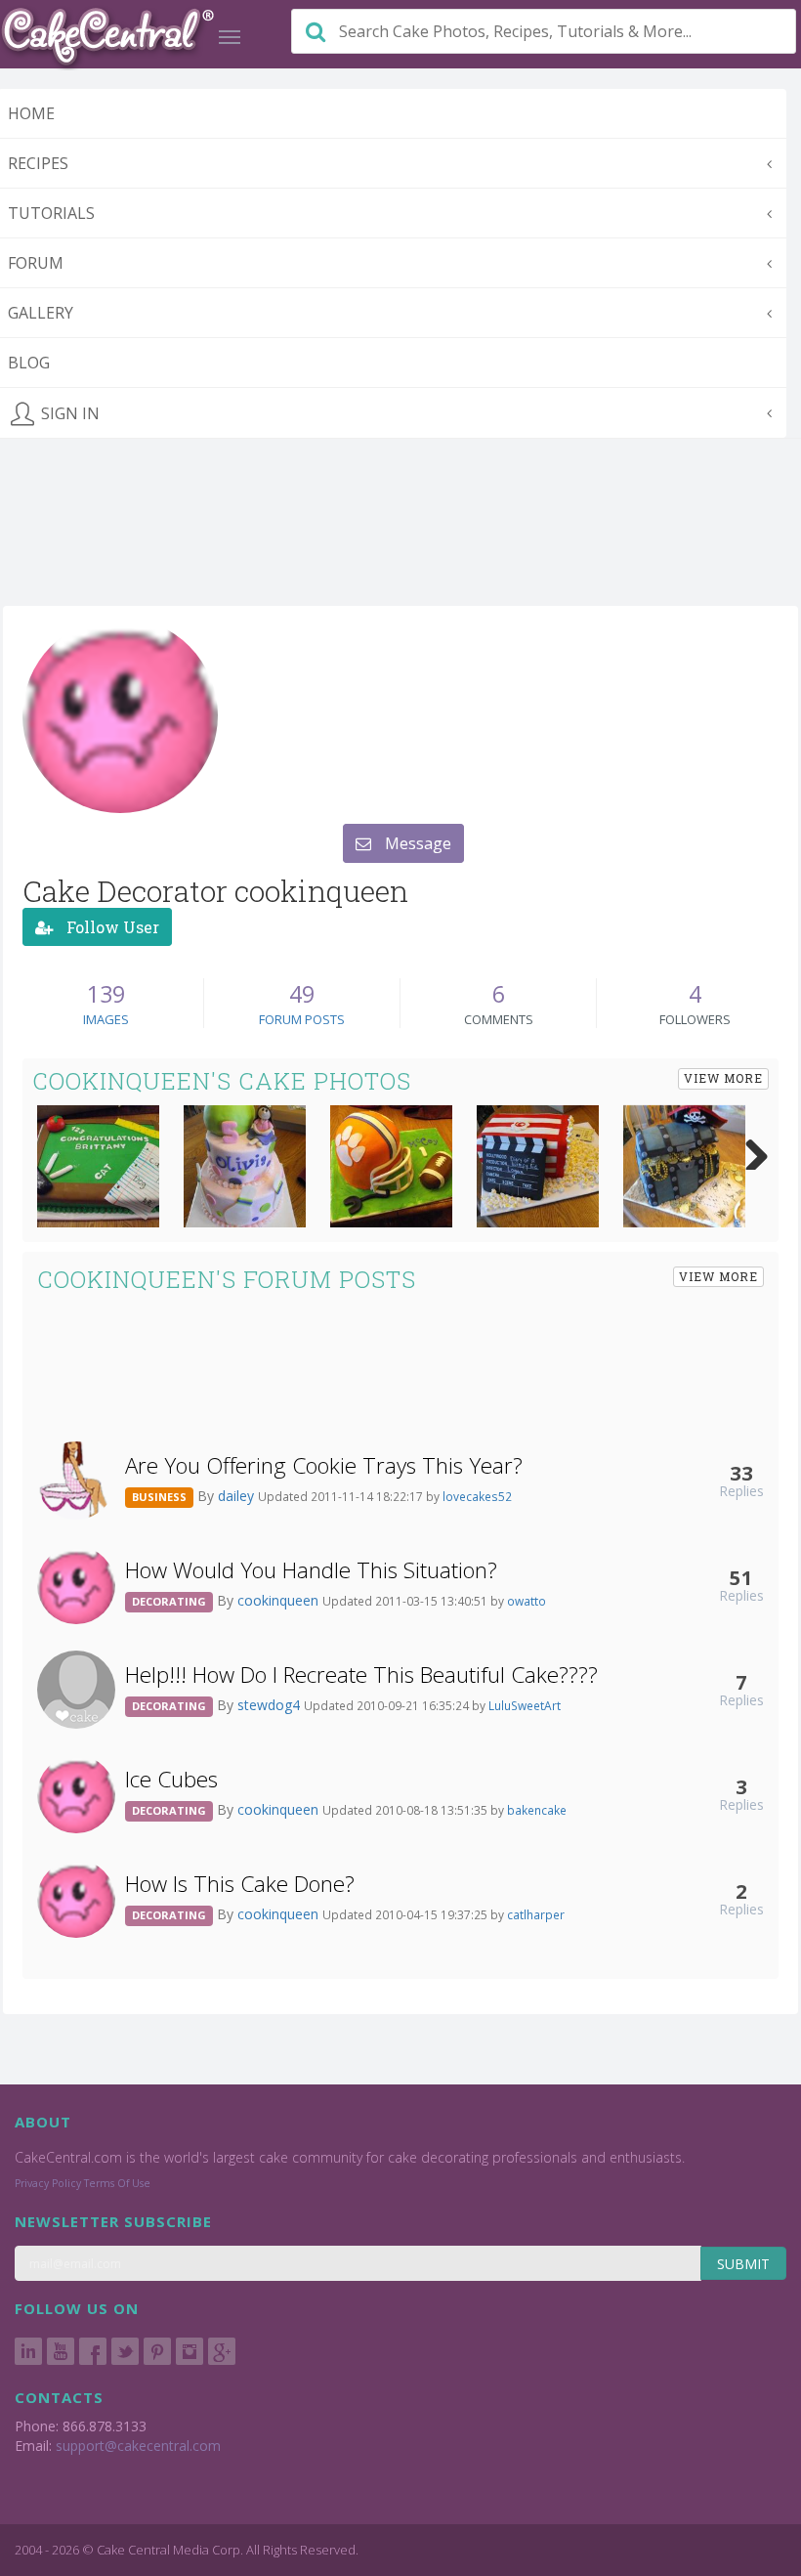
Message (416, 843)
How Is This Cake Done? (240, 1884)
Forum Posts (302, 1019)
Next (749, 1150)
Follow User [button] (111, 927)
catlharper (536, 1914)
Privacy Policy (48, 2183)
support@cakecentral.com (138, 2446)
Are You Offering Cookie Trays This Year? (324, 1465)
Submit (743, 2264)
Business (159, 1497)
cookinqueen (280, 1600)
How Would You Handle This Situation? (311, 1570)
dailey (238, 1496)
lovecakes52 (477, 1496)
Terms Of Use (117, 2183)
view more (723, 1078)
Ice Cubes (171, 1779)
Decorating (169, 1601)
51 (741, 1577)
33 (741, 1473)
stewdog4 (271, 1705)
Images (106, 1019)
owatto (527, 1601)
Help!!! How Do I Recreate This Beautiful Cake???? (361, 1674)
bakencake (537, 1810)
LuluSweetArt (525, 1705)
